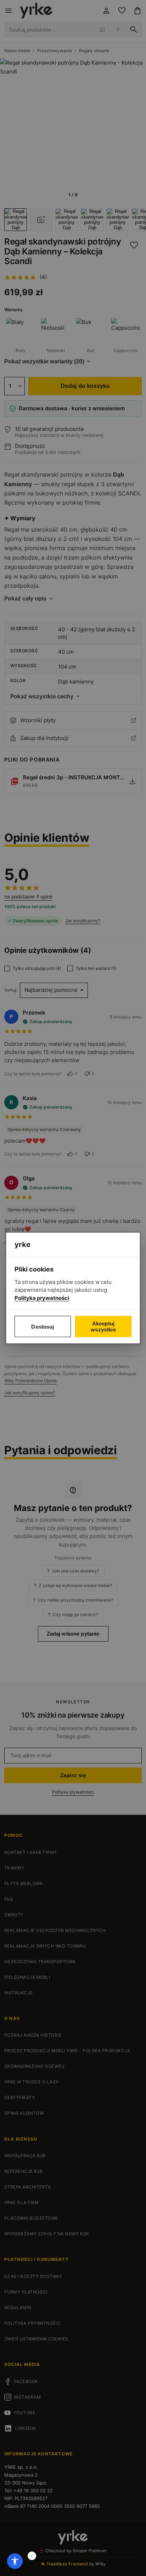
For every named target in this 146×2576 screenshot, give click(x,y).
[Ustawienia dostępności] (15, 2561)
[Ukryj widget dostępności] (32, 2556)
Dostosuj (43, 1327)
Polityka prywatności (42, 1298)
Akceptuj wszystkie (103, 1327)
